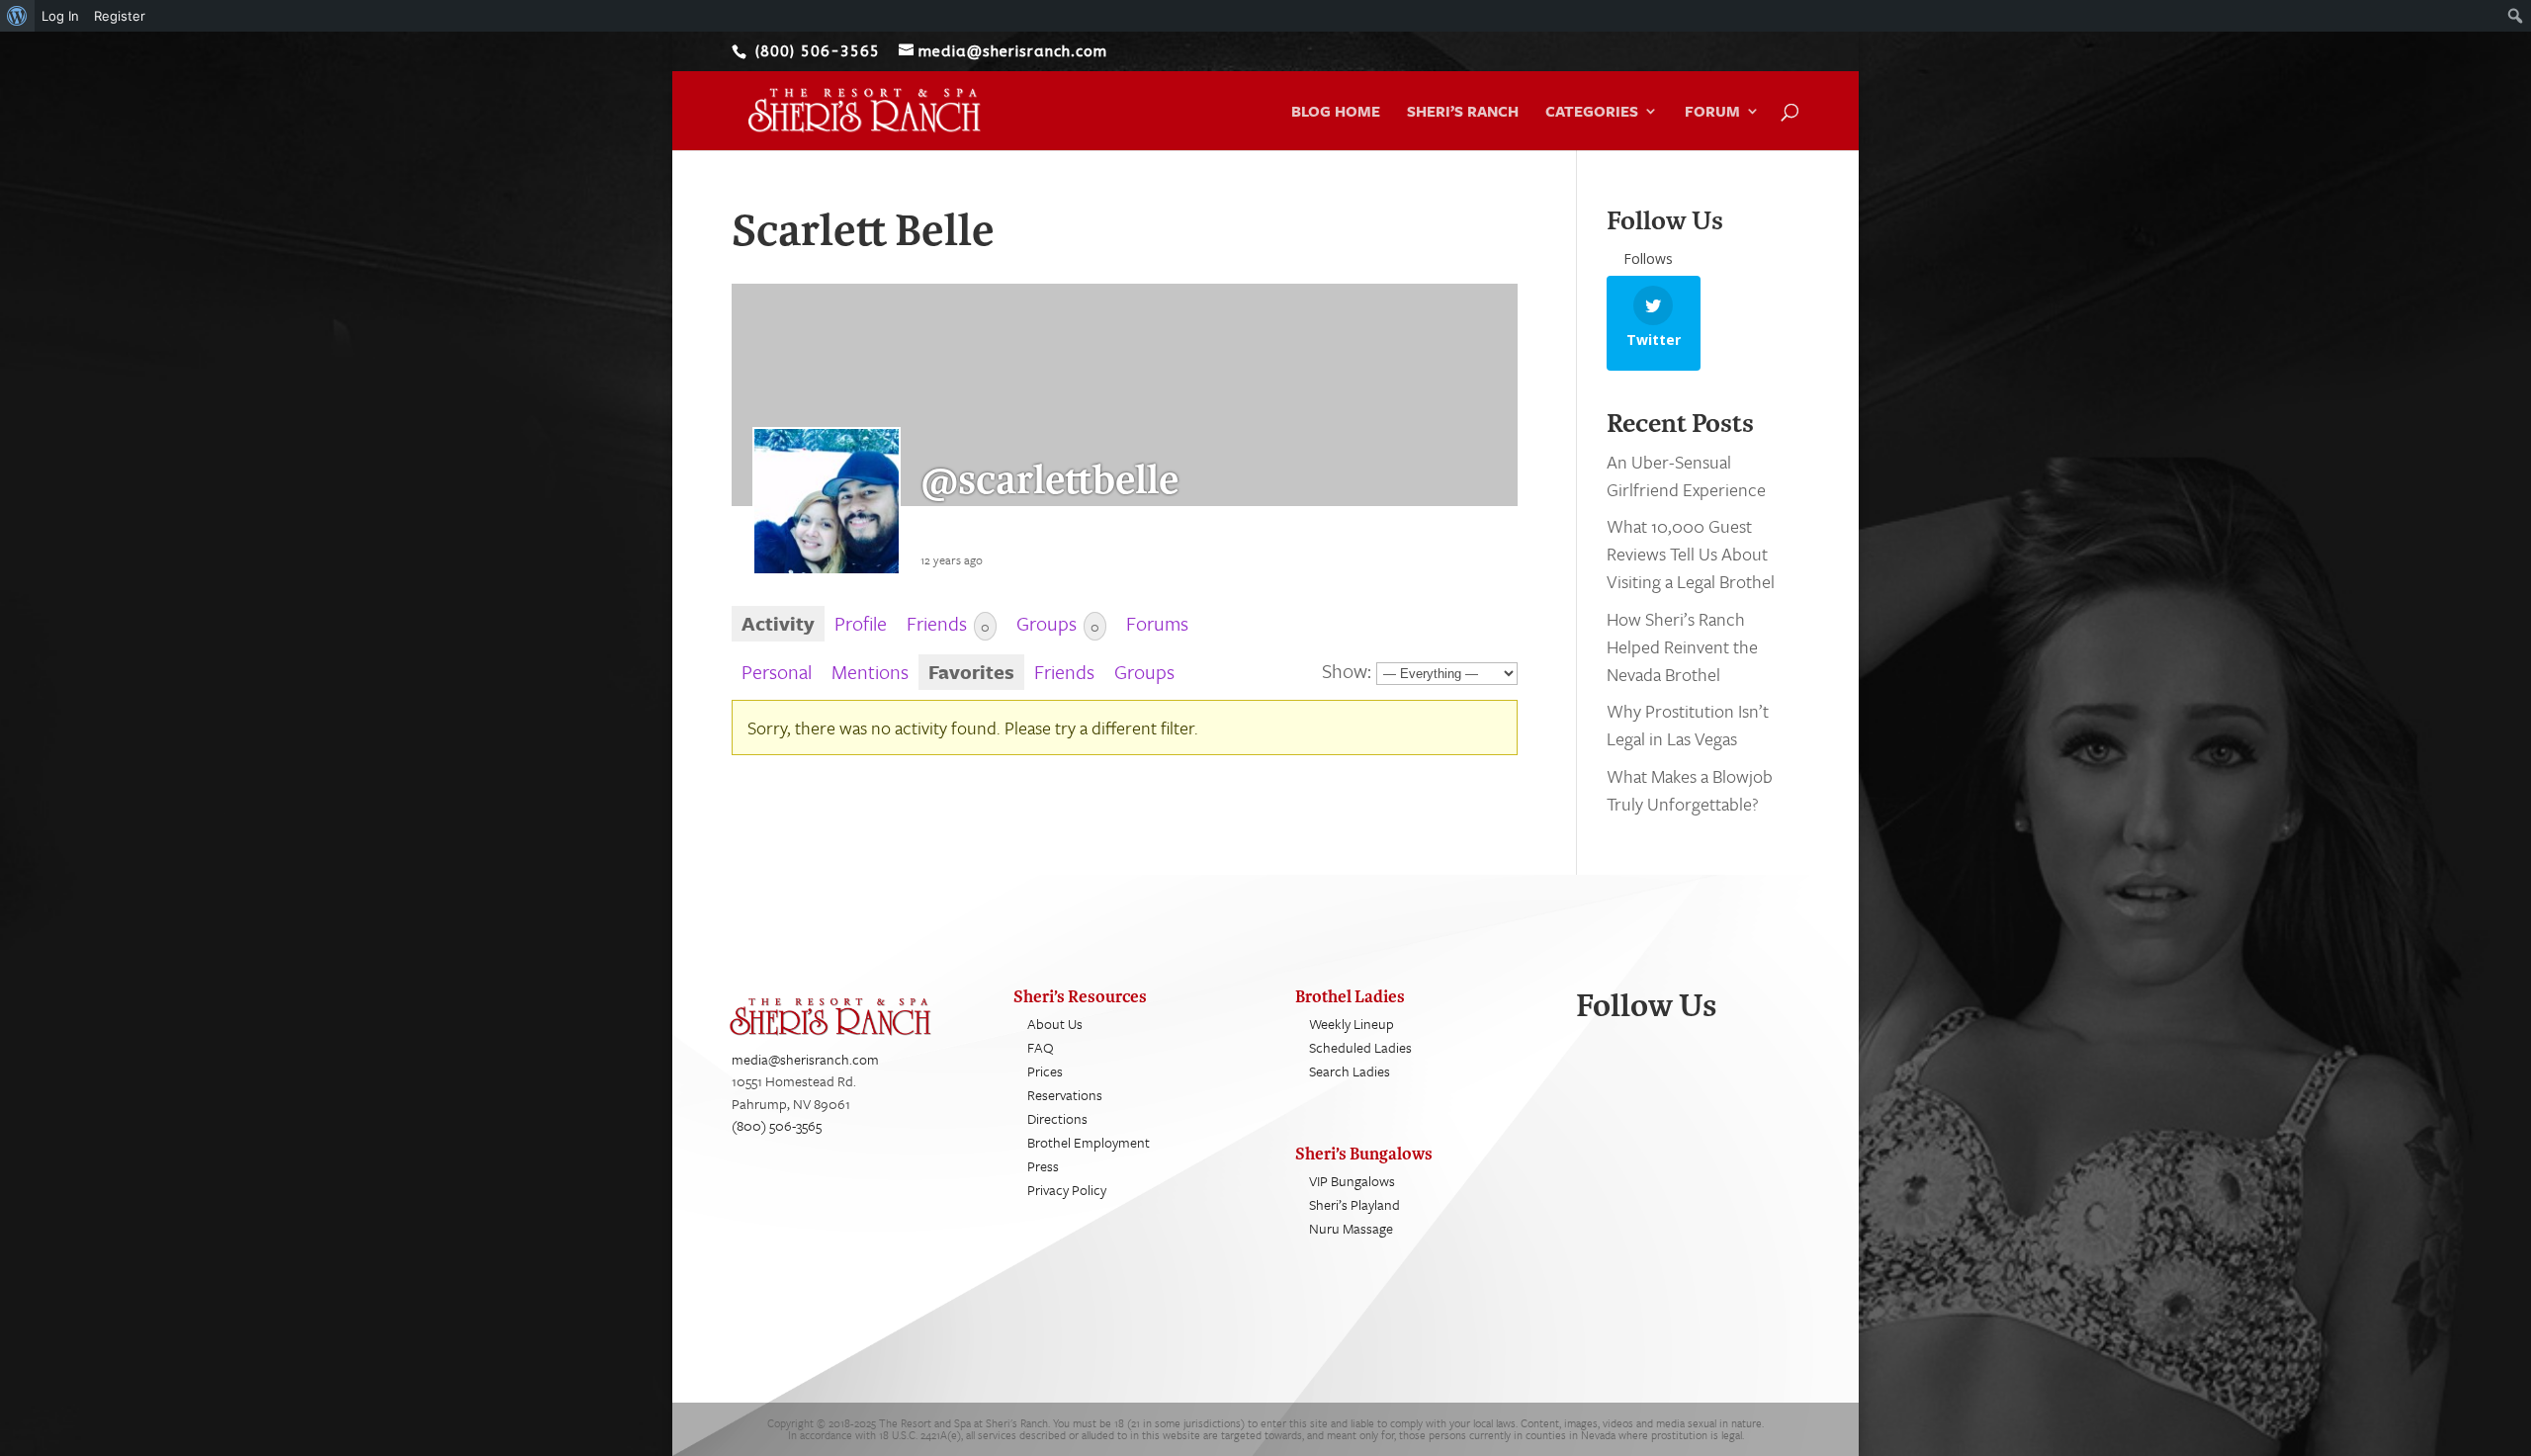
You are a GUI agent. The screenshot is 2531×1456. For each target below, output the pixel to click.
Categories (1592, 113)
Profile (861, 623)
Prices (1045, 1071)
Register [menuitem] (120, 16)
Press (1043, 1166)
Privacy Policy (1067, 1190)
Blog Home (1336, 113)
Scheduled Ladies (1360, 1047)
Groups (1058, 623)
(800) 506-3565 (777, 1125)
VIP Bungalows (1352, 1181)
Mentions (870, 672)
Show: (1347, 671)
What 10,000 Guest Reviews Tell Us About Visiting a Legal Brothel (1691, 554)
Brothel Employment (1089, 1142)
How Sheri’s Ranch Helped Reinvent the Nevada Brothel (1682, 646)
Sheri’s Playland (1354, 1204)
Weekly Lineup (1352, 1024)
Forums (1157, 623)
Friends (948, 623)
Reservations (1065, 1095)
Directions (1057, 1118)
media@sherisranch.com (805, 1059)
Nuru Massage (1351, 1228)
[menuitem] (17, 16)
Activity (778, 623)
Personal (777, 672)
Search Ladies (1350, 1071)
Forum (1712, 113)
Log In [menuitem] (60, 16)
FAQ (1041, 1047)
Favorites (971, 672)
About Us (1055, 1024)
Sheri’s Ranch (1463, 113)
